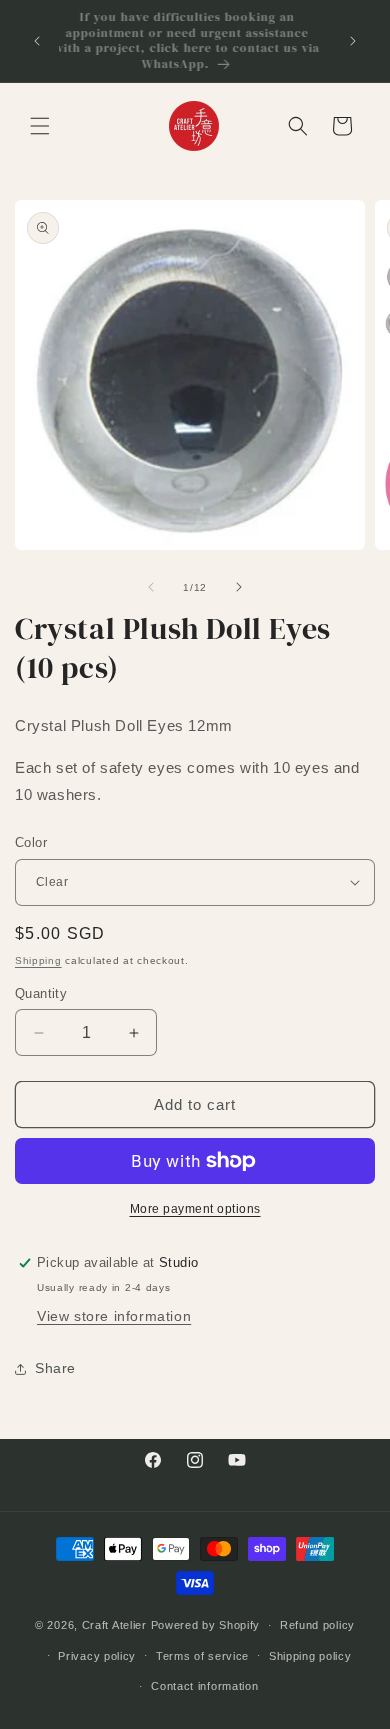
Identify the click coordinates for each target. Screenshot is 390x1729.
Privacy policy (97, 1656)
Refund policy (317, 1625)
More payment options (195, 1209)
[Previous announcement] (37, 41)
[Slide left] (151, 587)
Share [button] (55, 1368)
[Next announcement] (353, 41)
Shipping (38, 960)
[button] (40, 126)
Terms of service (202, 1656)
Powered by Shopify (206, 1625)
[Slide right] (239, 587)
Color (31, 842)
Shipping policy (310, 1656)
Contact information (204, 1686)
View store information (114, 1316)
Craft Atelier (114, 1625)
